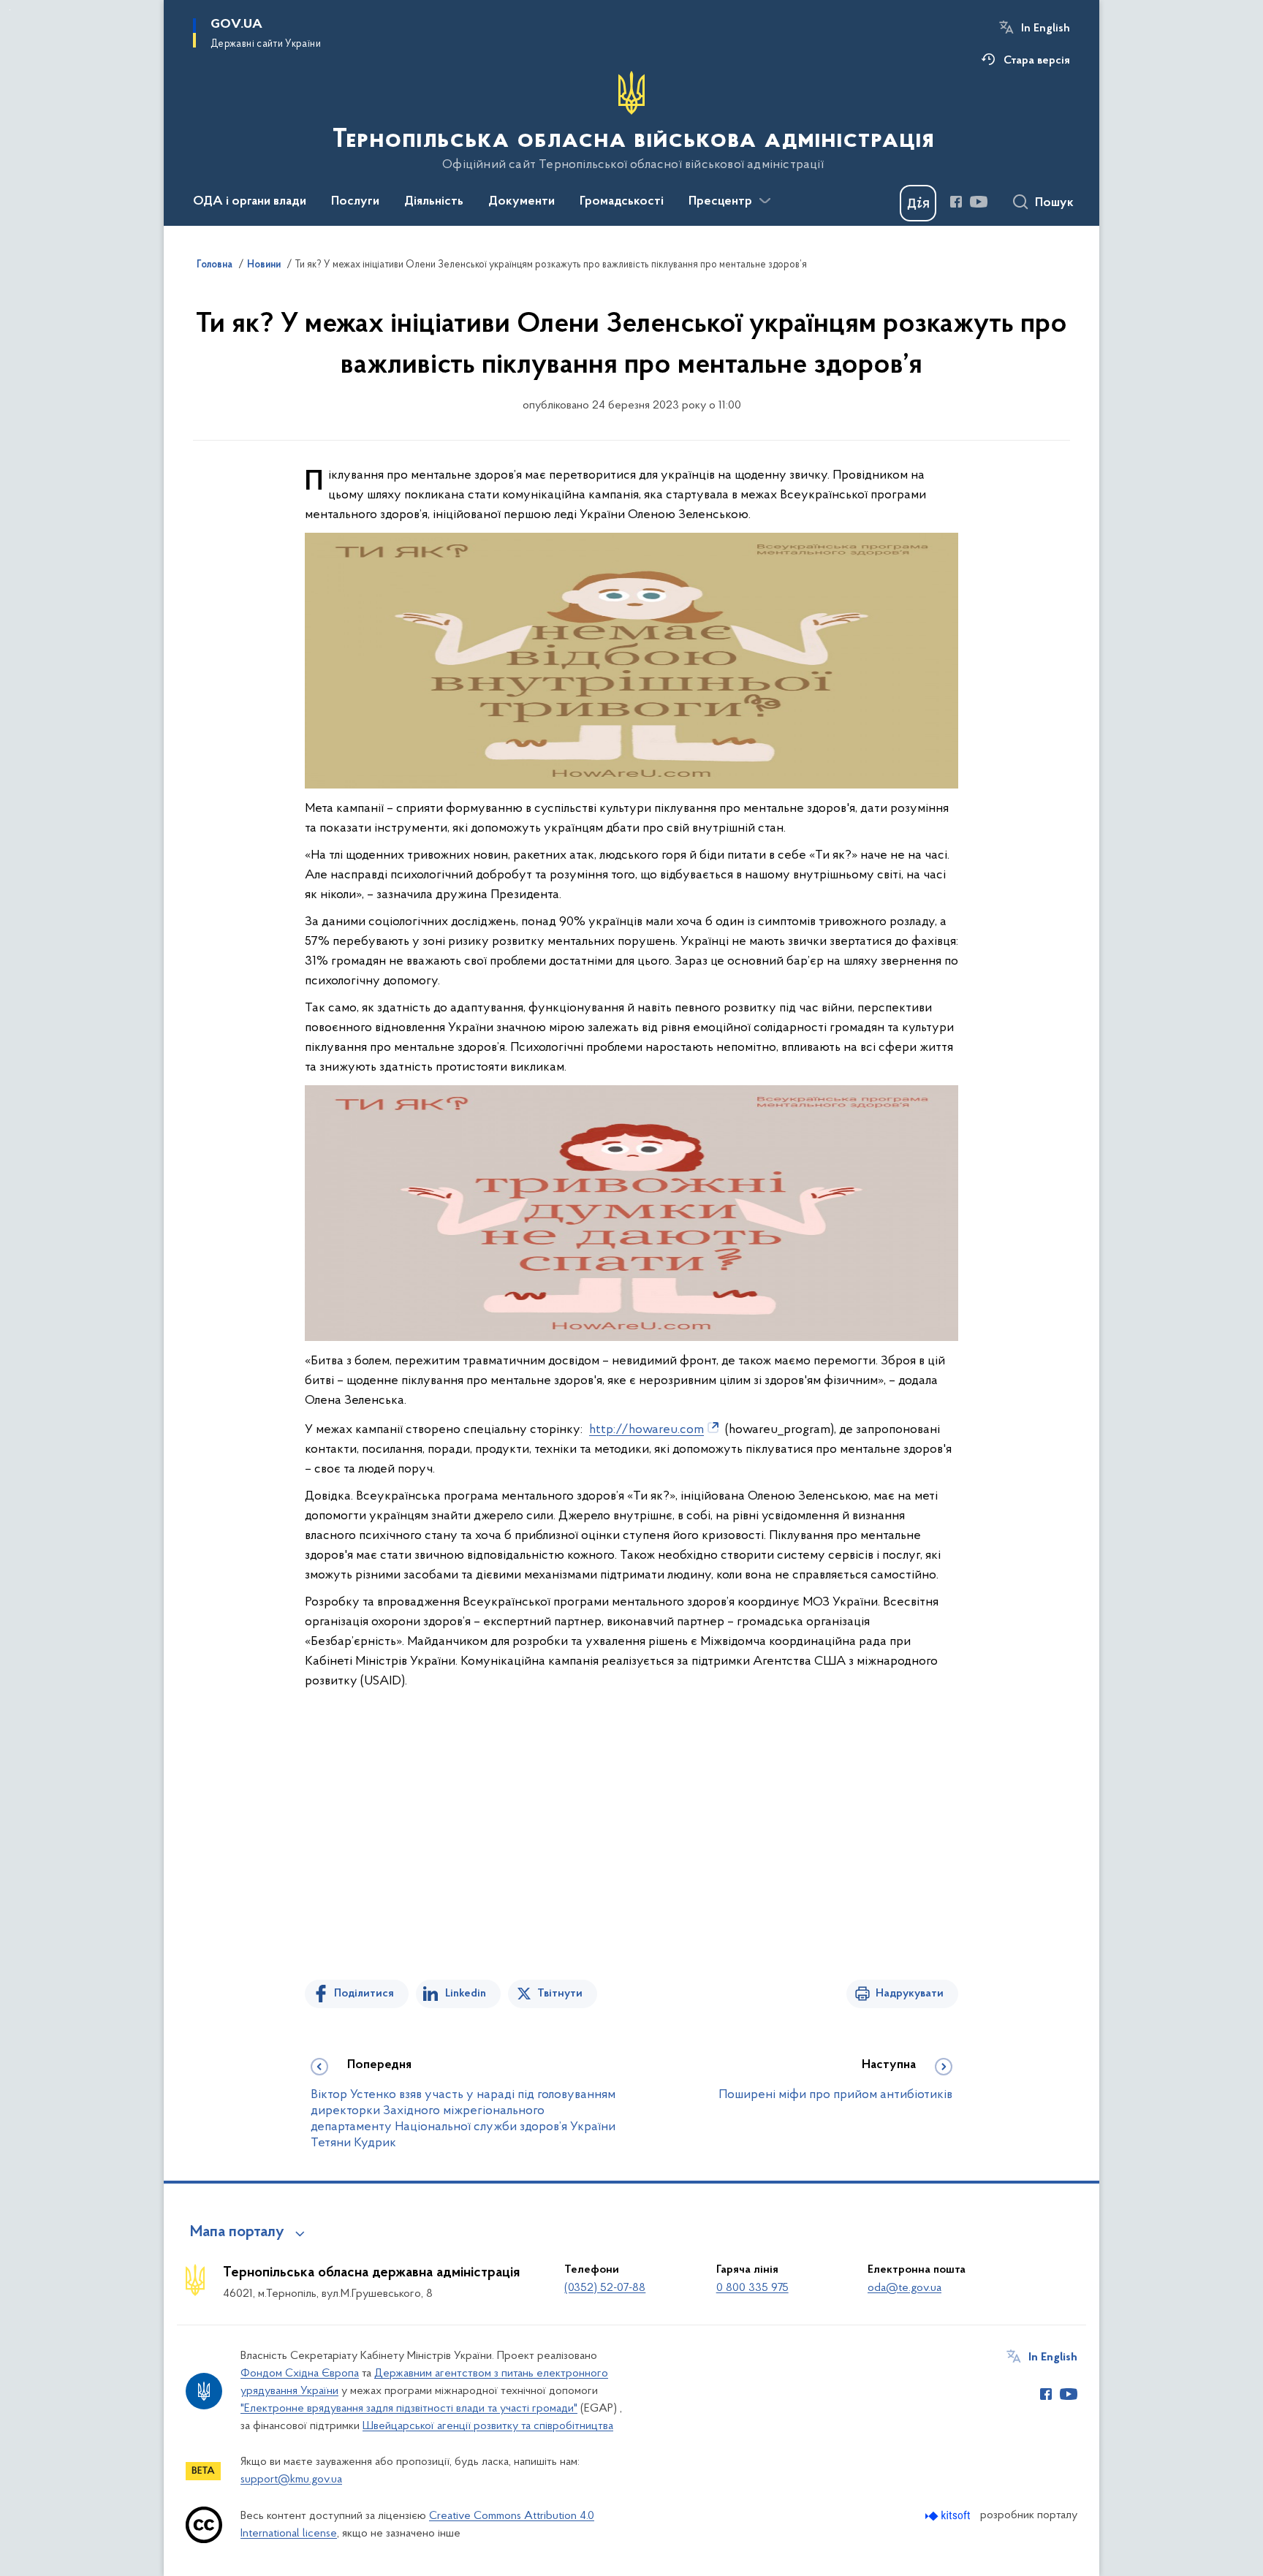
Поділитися (364, 1994)
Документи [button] (521, 202)
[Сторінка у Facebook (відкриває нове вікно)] (956, 202)
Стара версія (1037, 61)
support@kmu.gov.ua (291, 2480)
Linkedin (466, 1994)
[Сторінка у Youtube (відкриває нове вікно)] (979, 202)
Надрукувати (910, 1994)
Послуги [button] (355, 202)
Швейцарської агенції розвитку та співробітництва (488, 2426)
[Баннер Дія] (918, 203)
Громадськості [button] (622, 202)
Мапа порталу (237, 2233)
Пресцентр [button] (720, 202)
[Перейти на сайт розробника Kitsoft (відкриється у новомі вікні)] (949, 2516)
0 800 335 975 (752, 2288)
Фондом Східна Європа (300, 2374)
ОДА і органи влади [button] (250, 202)
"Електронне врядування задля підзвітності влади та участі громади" (409, 2409)
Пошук (1054, 203)
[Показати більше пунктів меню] (765, 201)
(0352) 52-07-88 (605, 2288)
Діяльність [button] (434, 202)
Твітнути (560, 1994)
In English (1046, 29)
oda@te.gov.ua (904, 2288)
